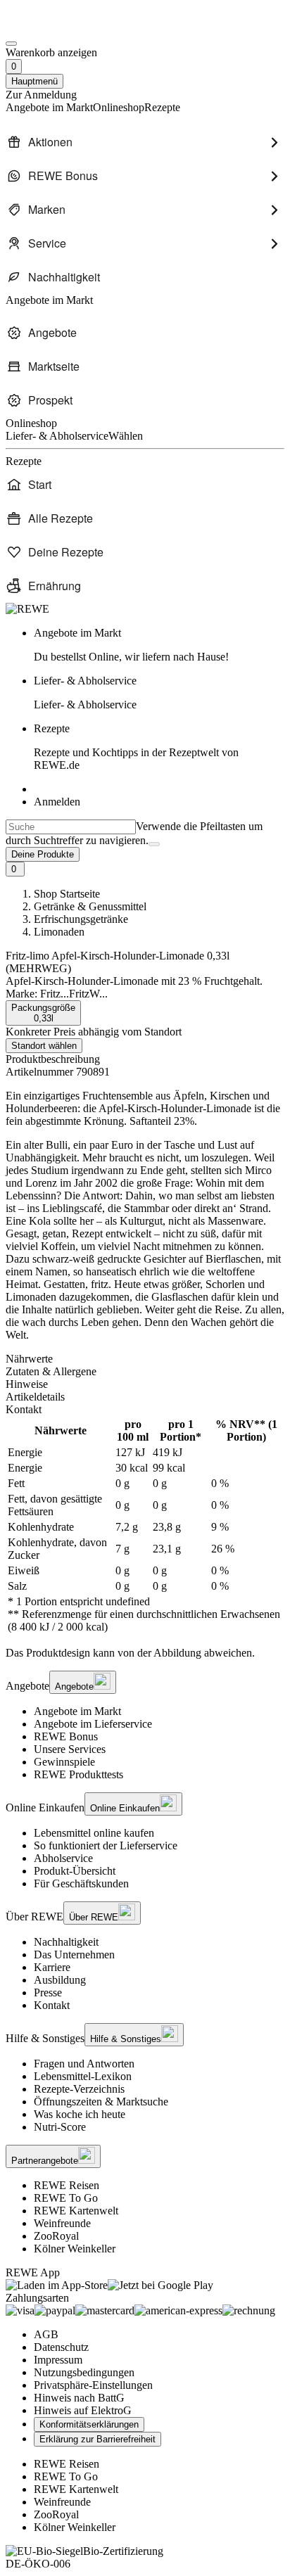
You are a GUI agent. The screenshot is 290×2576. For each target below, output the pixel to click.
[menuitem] (145, 142)
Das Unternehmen (74, 1955)
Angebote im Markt (77, 1711)
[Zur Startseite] (53, 27)
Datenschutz (61, 2347)
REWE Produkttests (78, 1774)
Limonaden (59, 932)
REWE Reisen (67, 2185)
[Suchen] (154, 844)
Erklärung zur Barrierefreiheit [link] (97, 2439)
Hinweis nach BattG (79, 2398)
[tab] (145, 1359)
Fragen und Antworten (84, 2064)
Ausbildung (60, 1980)
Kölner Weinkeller (75, 2249)
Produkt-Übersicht (75, 1871)
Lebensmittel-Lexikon (83, 2076)
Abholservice (63, 1858)
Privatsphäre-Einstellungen (93, 2385)
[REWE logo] (27, 609)
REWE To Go (66, 2198)
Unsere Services (70, 1749)
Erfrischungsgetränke (81, 919)
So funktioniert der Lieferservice (106, 1845)
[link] (159, 645)
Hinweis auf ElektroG (83, 2410)
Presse (48, 1992)
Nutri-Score (60, 2127)
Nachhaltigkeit (66, 1942)
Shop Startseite (67, 894)
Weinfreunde (62, 2223)
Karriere (52, 1967)
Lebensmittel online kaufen (94, 1833)
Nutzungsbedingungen (84, 2372)
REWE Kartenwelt (76, 2211)
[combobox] (71, 827)
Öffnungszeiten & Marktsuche (101, 2102)
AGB (46, 2334)
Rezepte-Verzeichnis (79, 2089)
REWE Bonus (66, 1736)
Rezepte (136, 747)
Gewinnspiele (64, 1762)
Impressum (58, 2360)
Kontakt (52, 2005)
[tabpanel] (145, 1526)
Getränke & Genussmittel (90, 906)
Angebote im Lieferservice (93, 1724)
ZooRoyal (56, 2236)
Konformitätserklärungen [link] (89, 2424)
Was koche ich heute (80, 2114)
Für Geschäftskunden (81, 1883)
